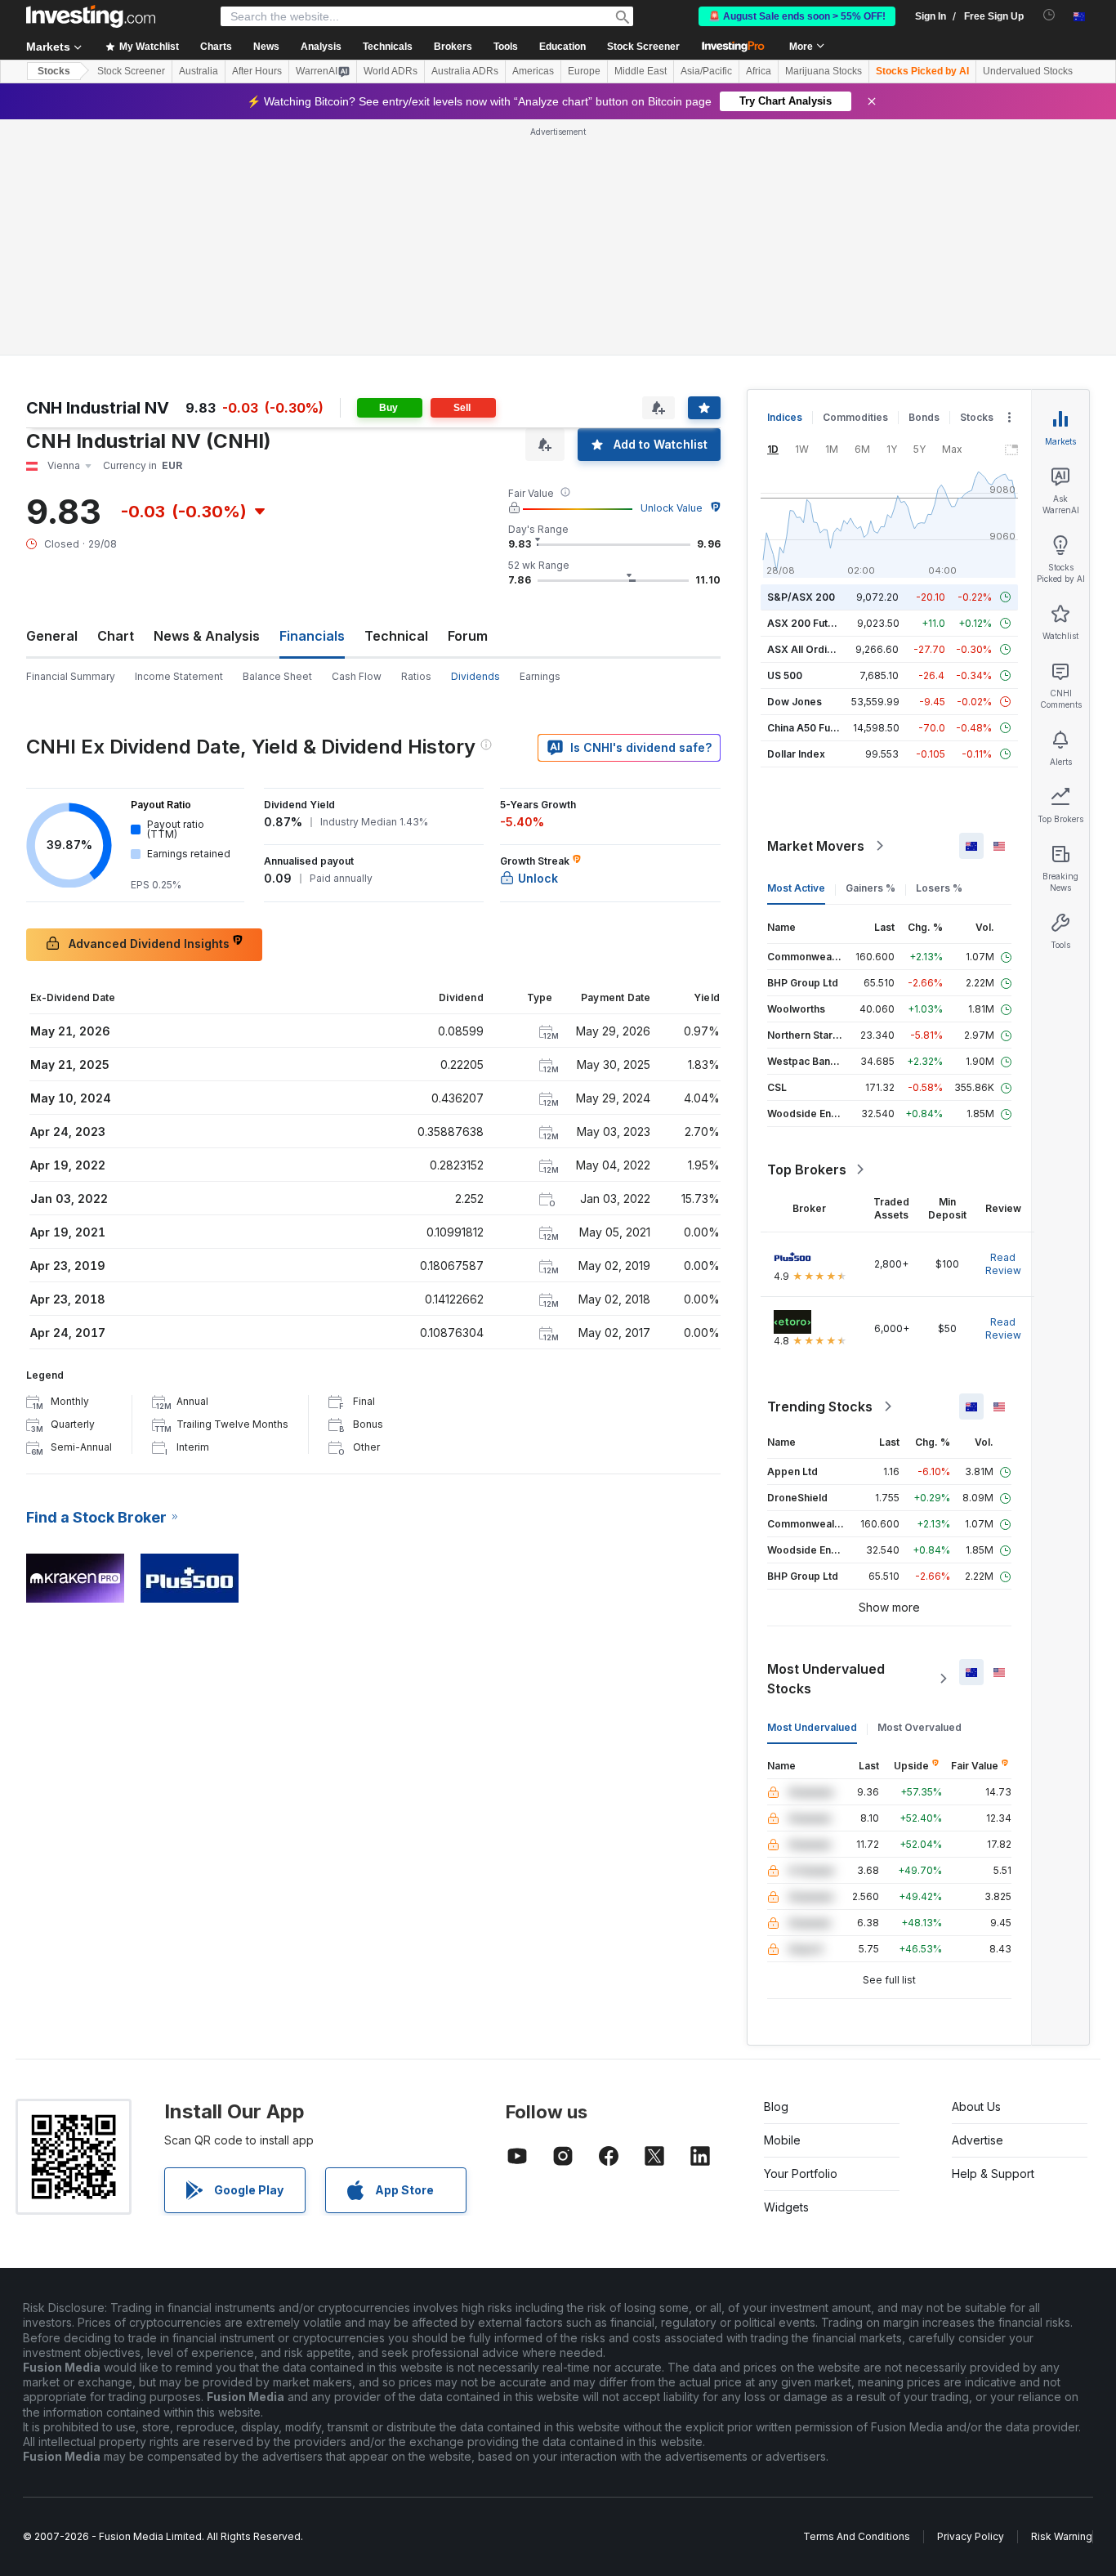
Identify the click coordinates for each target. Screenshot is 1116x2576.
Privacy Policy (971, 2536)
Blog (776, 2106)
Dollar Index (796, 754)
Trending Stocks (820, 1407)
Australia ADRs (465, 71)
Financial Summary (71, 676)
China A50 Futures (811, 728)
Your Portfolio (801, 2173)
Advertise (978, 2140)
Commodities (855, 417)
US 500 (785, 675)
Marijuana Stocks (824, 71)
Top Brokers (807, 1169)
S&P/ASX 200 (801, 597)
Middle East (641, 71)
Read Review (1003, 1264)
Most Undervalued (812, 1727)
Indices (785, 417)
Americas (533, 71)
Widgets (786, 2207)
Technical (396, 636)
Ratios (416, 676)
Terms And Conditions (857, 2536)
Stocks (54, 71)
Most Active (796, 888)
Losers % (939, 888)
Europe (584, 71)
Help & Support (993, 2173)
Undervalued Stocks (1028, 71)
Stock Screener (643, 47)
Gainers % (870, 888)
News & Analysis (207, 636)
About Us (976, 2106)
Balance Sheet (277, 676)
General (52, 636)
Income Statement (179, 676)
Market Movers (816, 846)
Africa (759, 71)
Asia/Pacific (706, 71)
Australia (199, 71)
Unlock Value (672, 508)
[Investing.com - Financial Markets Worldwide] (91, 16)
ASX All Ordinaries (812, 649)
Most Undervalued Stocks (826, 1679)
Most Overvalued (920, 1727)
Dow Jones (795, 702)
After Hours (257, 71)
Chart (116, 636)
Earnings (540, 676)
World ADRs (391, 71)
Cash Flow (357, 676)
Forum (468, 636)
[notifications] (1049, 15)
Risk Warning (1062, 2536)
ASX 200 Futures (808, 623)
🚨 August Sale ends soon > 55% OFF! (797, 16)
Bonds (924, 417)
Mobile (782, 2140)
